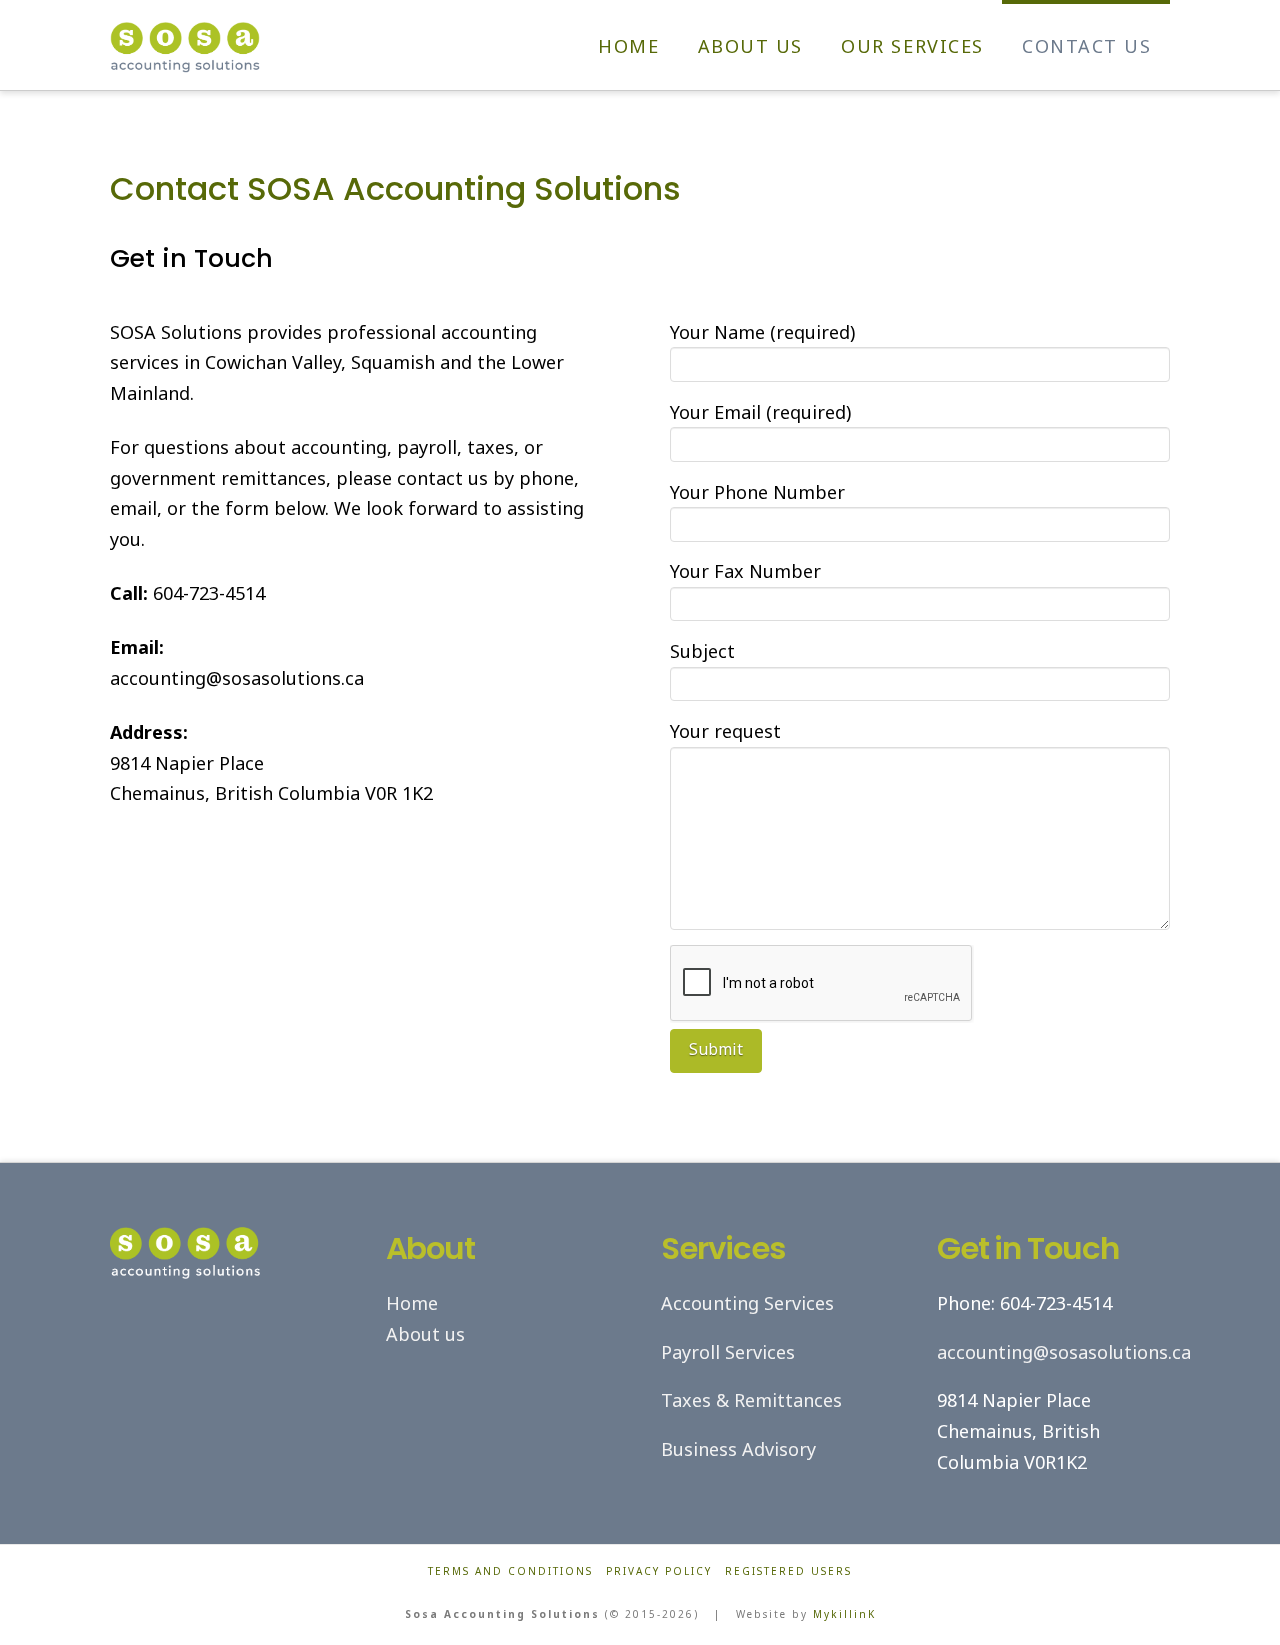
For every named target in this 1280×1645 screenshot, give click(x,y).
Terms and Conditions (510, 1571)
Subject (702, 651)
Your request (725, 731)
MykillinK (844, 1614)
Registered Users (788, 1571)
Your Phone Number (757, 492)
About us (425, 1334)
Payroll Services (728, 1352)
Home (412, 1303)
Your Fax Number (745, 571)
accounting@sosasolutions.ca (1064, 1352)
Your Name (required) (762, 332)
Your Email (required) (760, 412)
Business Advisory (738, 1449)
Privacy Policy (659, 1571)
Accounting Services (747, 1303)
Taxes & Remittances (751, 1400)
